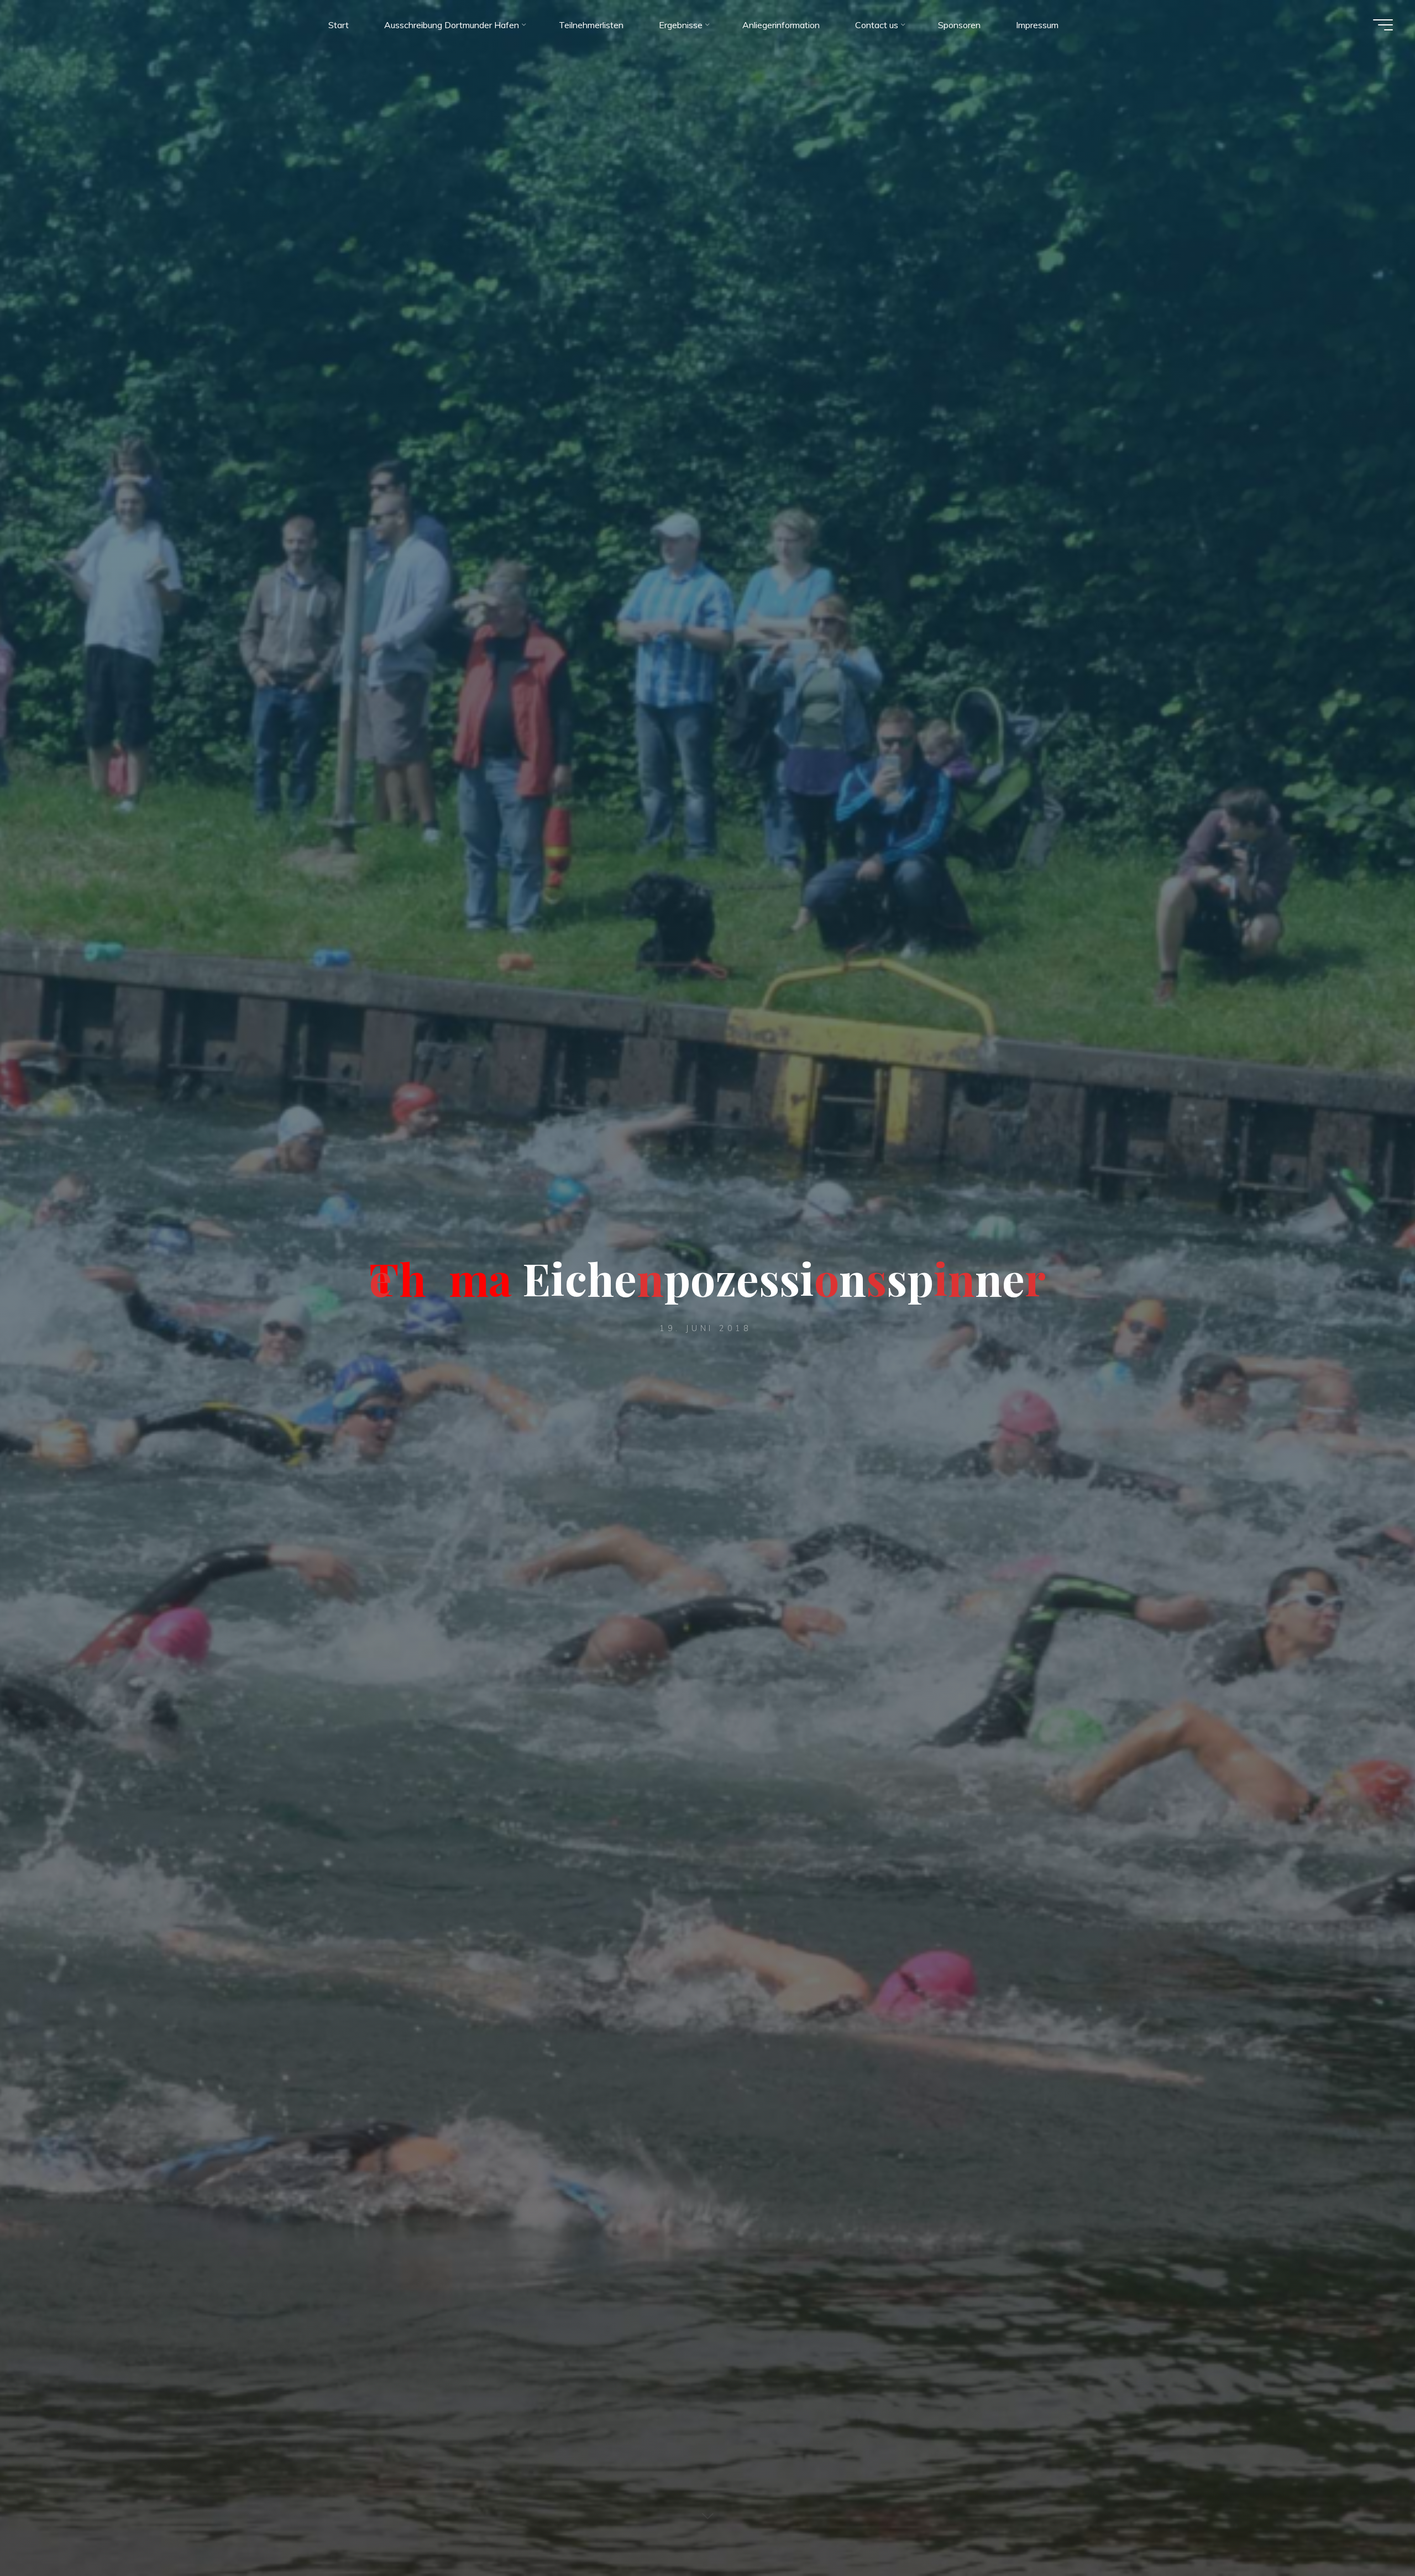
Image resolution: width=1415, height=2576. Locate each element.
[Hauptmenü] (1383, 25)
